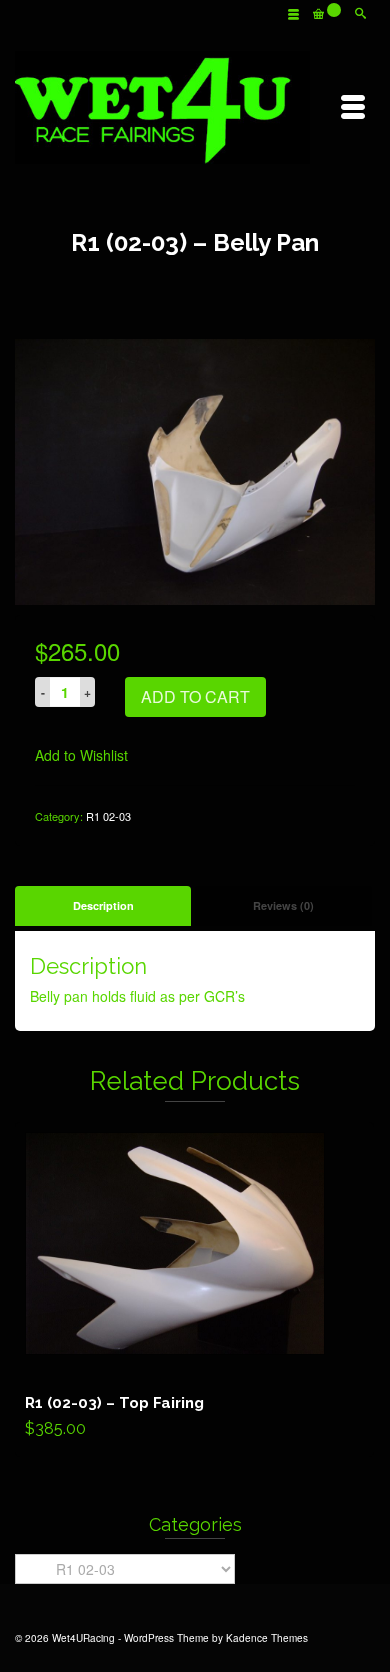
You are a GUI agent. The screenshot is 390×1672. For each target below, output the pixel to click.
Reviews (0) (283, 905)
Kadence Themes (267, 1638)
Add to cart (195, 696)
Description (103, 905)
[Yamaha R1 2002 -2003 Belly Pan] (195, 470)
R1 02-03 (108, 816)
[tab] (103, 906)
